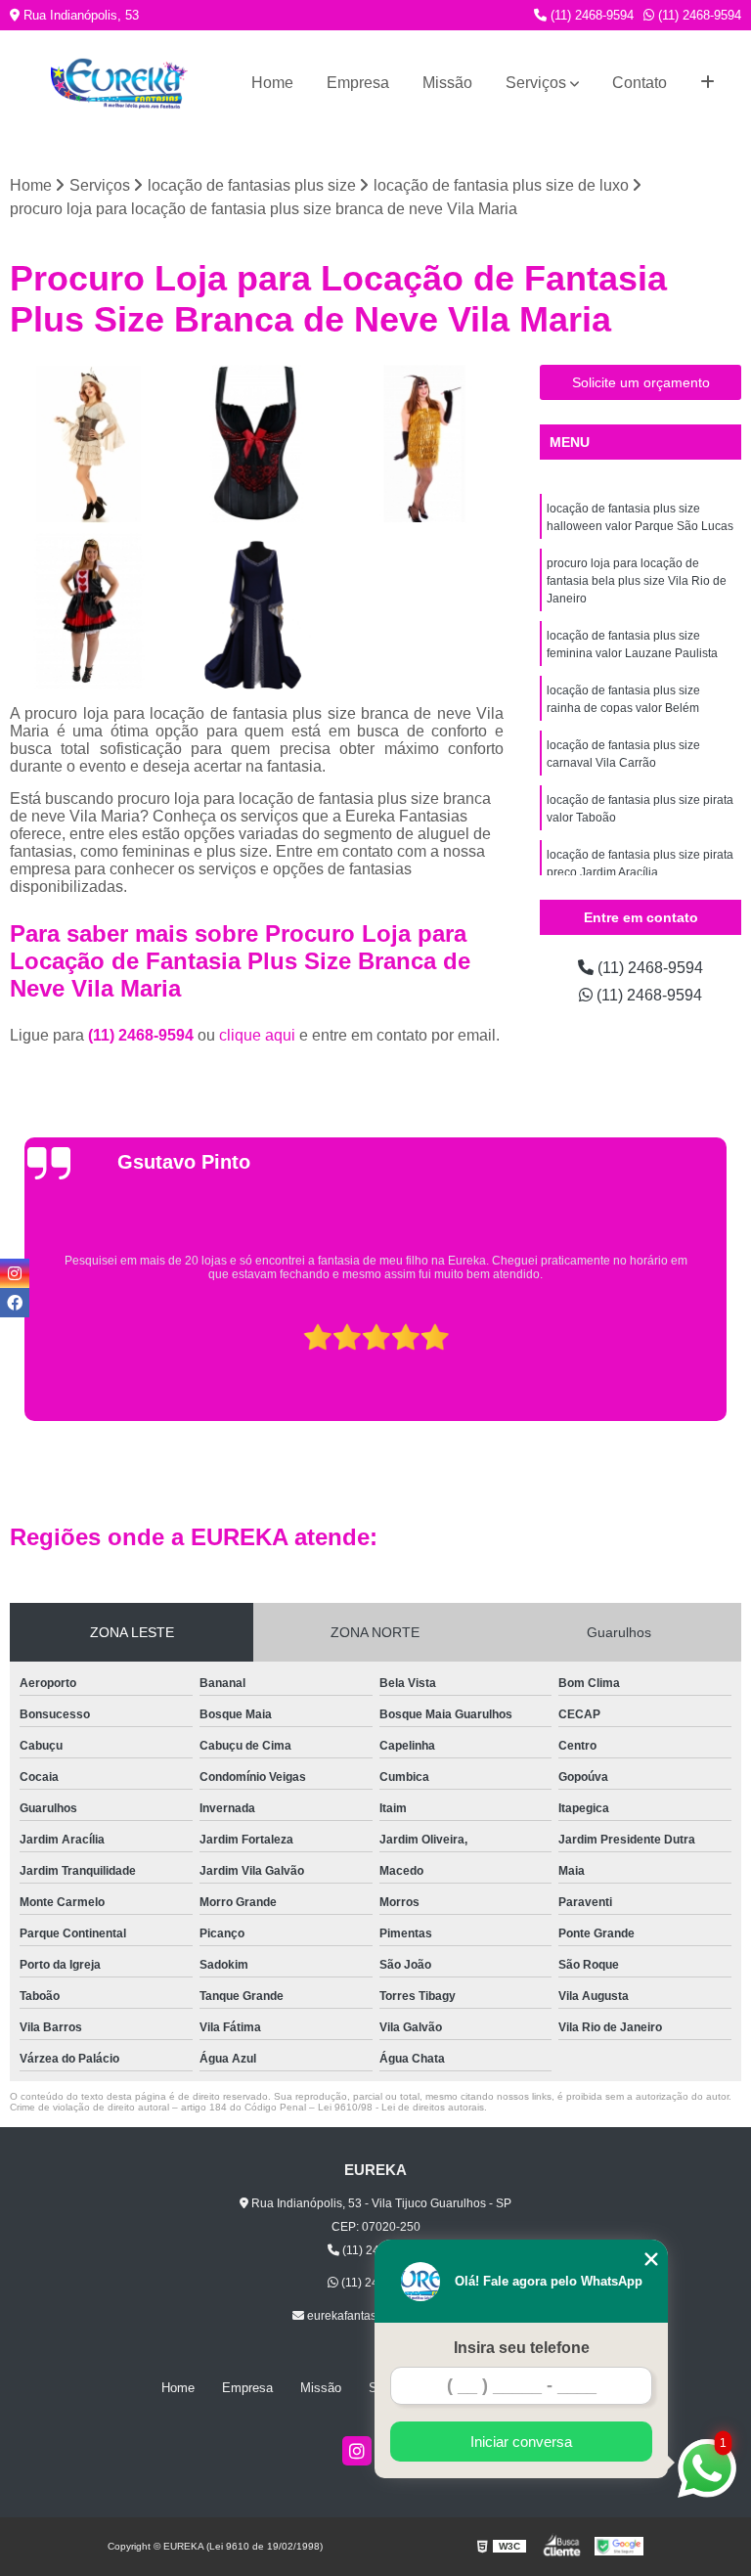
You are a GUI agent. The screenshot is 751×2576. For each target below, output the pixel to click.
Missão (447, 83)
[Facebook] (15, 1303)
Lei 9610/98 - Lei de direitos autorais (401, 2107)
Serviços (536, 83)
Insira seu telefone (522, 2348)
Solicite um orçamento (641, 382)
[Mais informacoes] (707, 83)
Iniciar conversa (521, 2442)
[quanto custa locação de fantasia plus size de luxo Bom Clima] (89, 444)
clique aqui (257, 1035)
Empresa (358, 83)
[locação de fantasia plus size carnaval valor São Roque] (89, 612)
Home (272, 83)
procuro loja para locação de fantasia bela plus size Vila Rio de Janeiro (637, 581)
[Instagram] (357, 2451)
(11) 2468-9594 (590, 15)
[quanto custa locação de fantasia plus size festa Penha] (424, 444)
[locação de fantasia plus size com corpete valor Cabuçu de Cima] (257, 444)
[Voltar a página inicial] (119, 84)
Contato (640, 83)
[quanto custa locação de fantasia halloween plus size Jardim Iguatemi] (257, 612)
